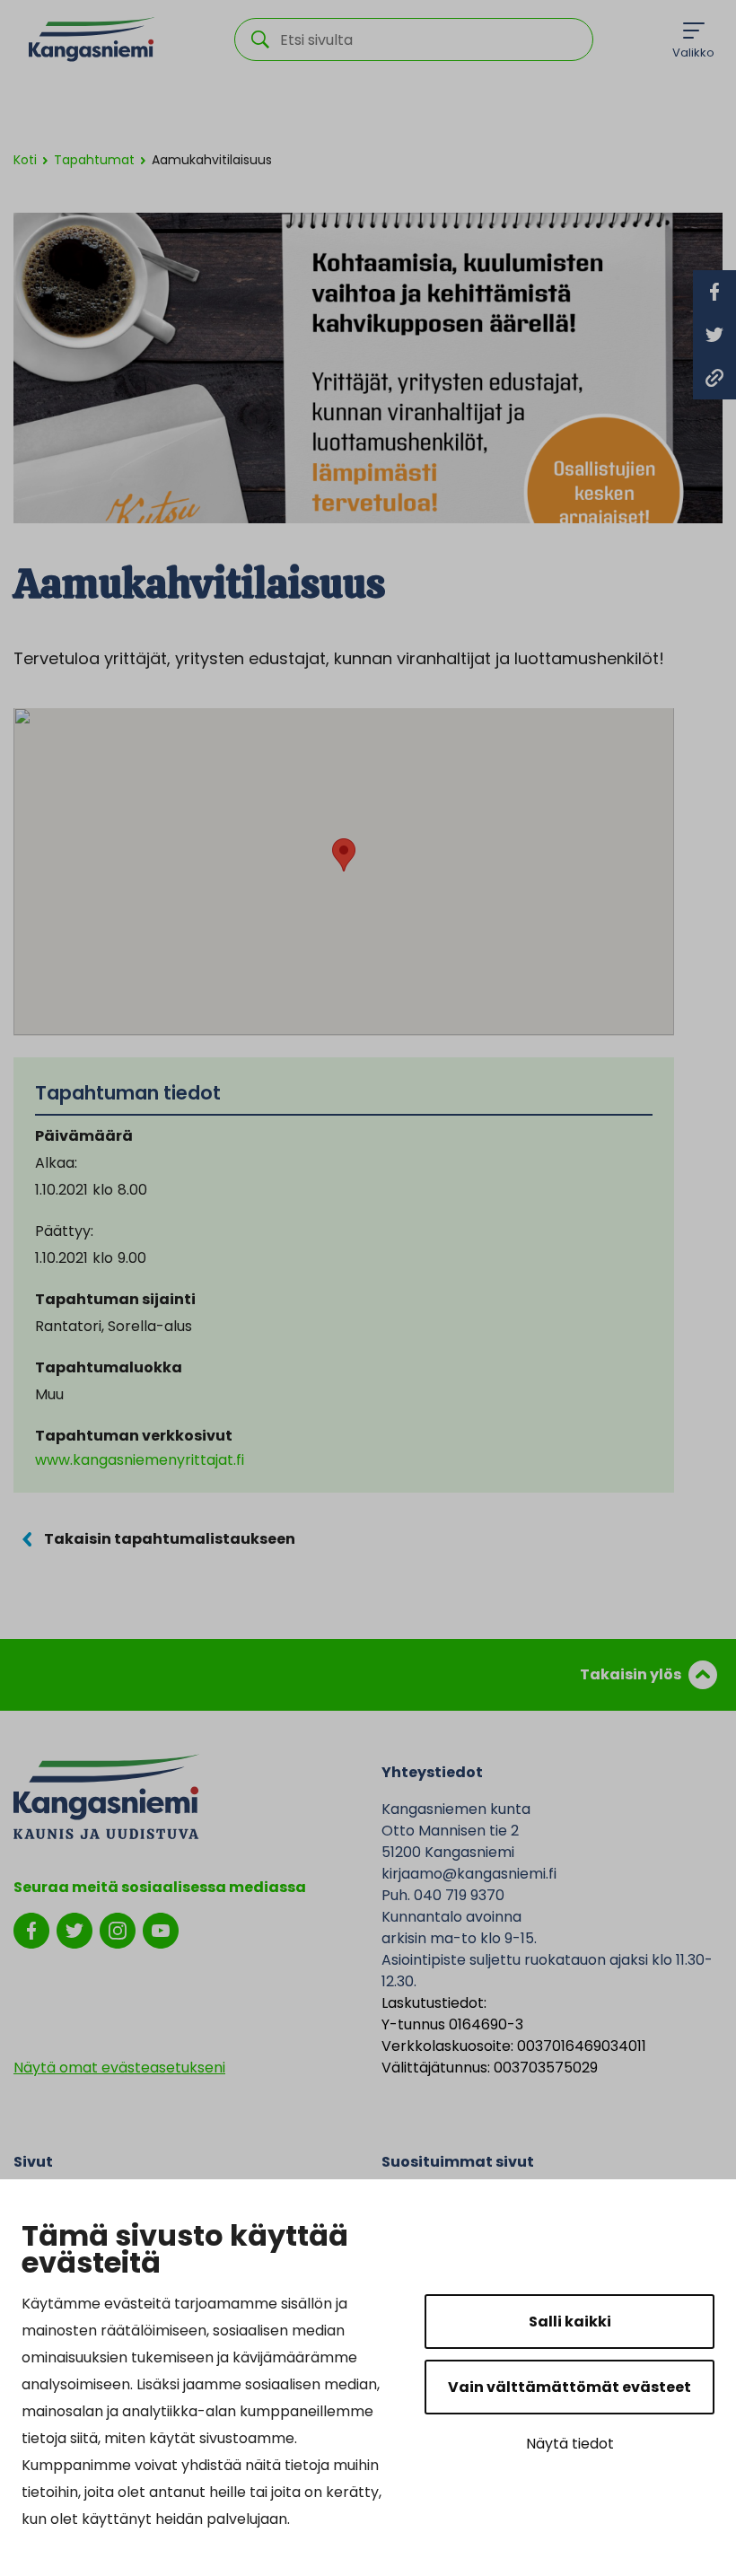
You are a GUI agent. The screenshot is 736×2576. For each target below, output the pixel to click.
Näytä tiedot (570, 2444)
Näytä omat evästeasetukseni (119, 2068)
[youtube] (161, 1929)
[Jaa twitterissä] (714, 335)
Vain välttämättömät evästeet (570, 2387)
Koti (25, 160)
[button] (344, 855)
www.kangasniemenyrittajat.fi (140, 1460)
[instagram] (118, 1929)
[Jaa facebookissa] (714, 292)
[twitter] (74, 1929)
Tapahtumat (94, 160)
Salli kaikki (570, 2322)
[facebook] (31, 1929)
